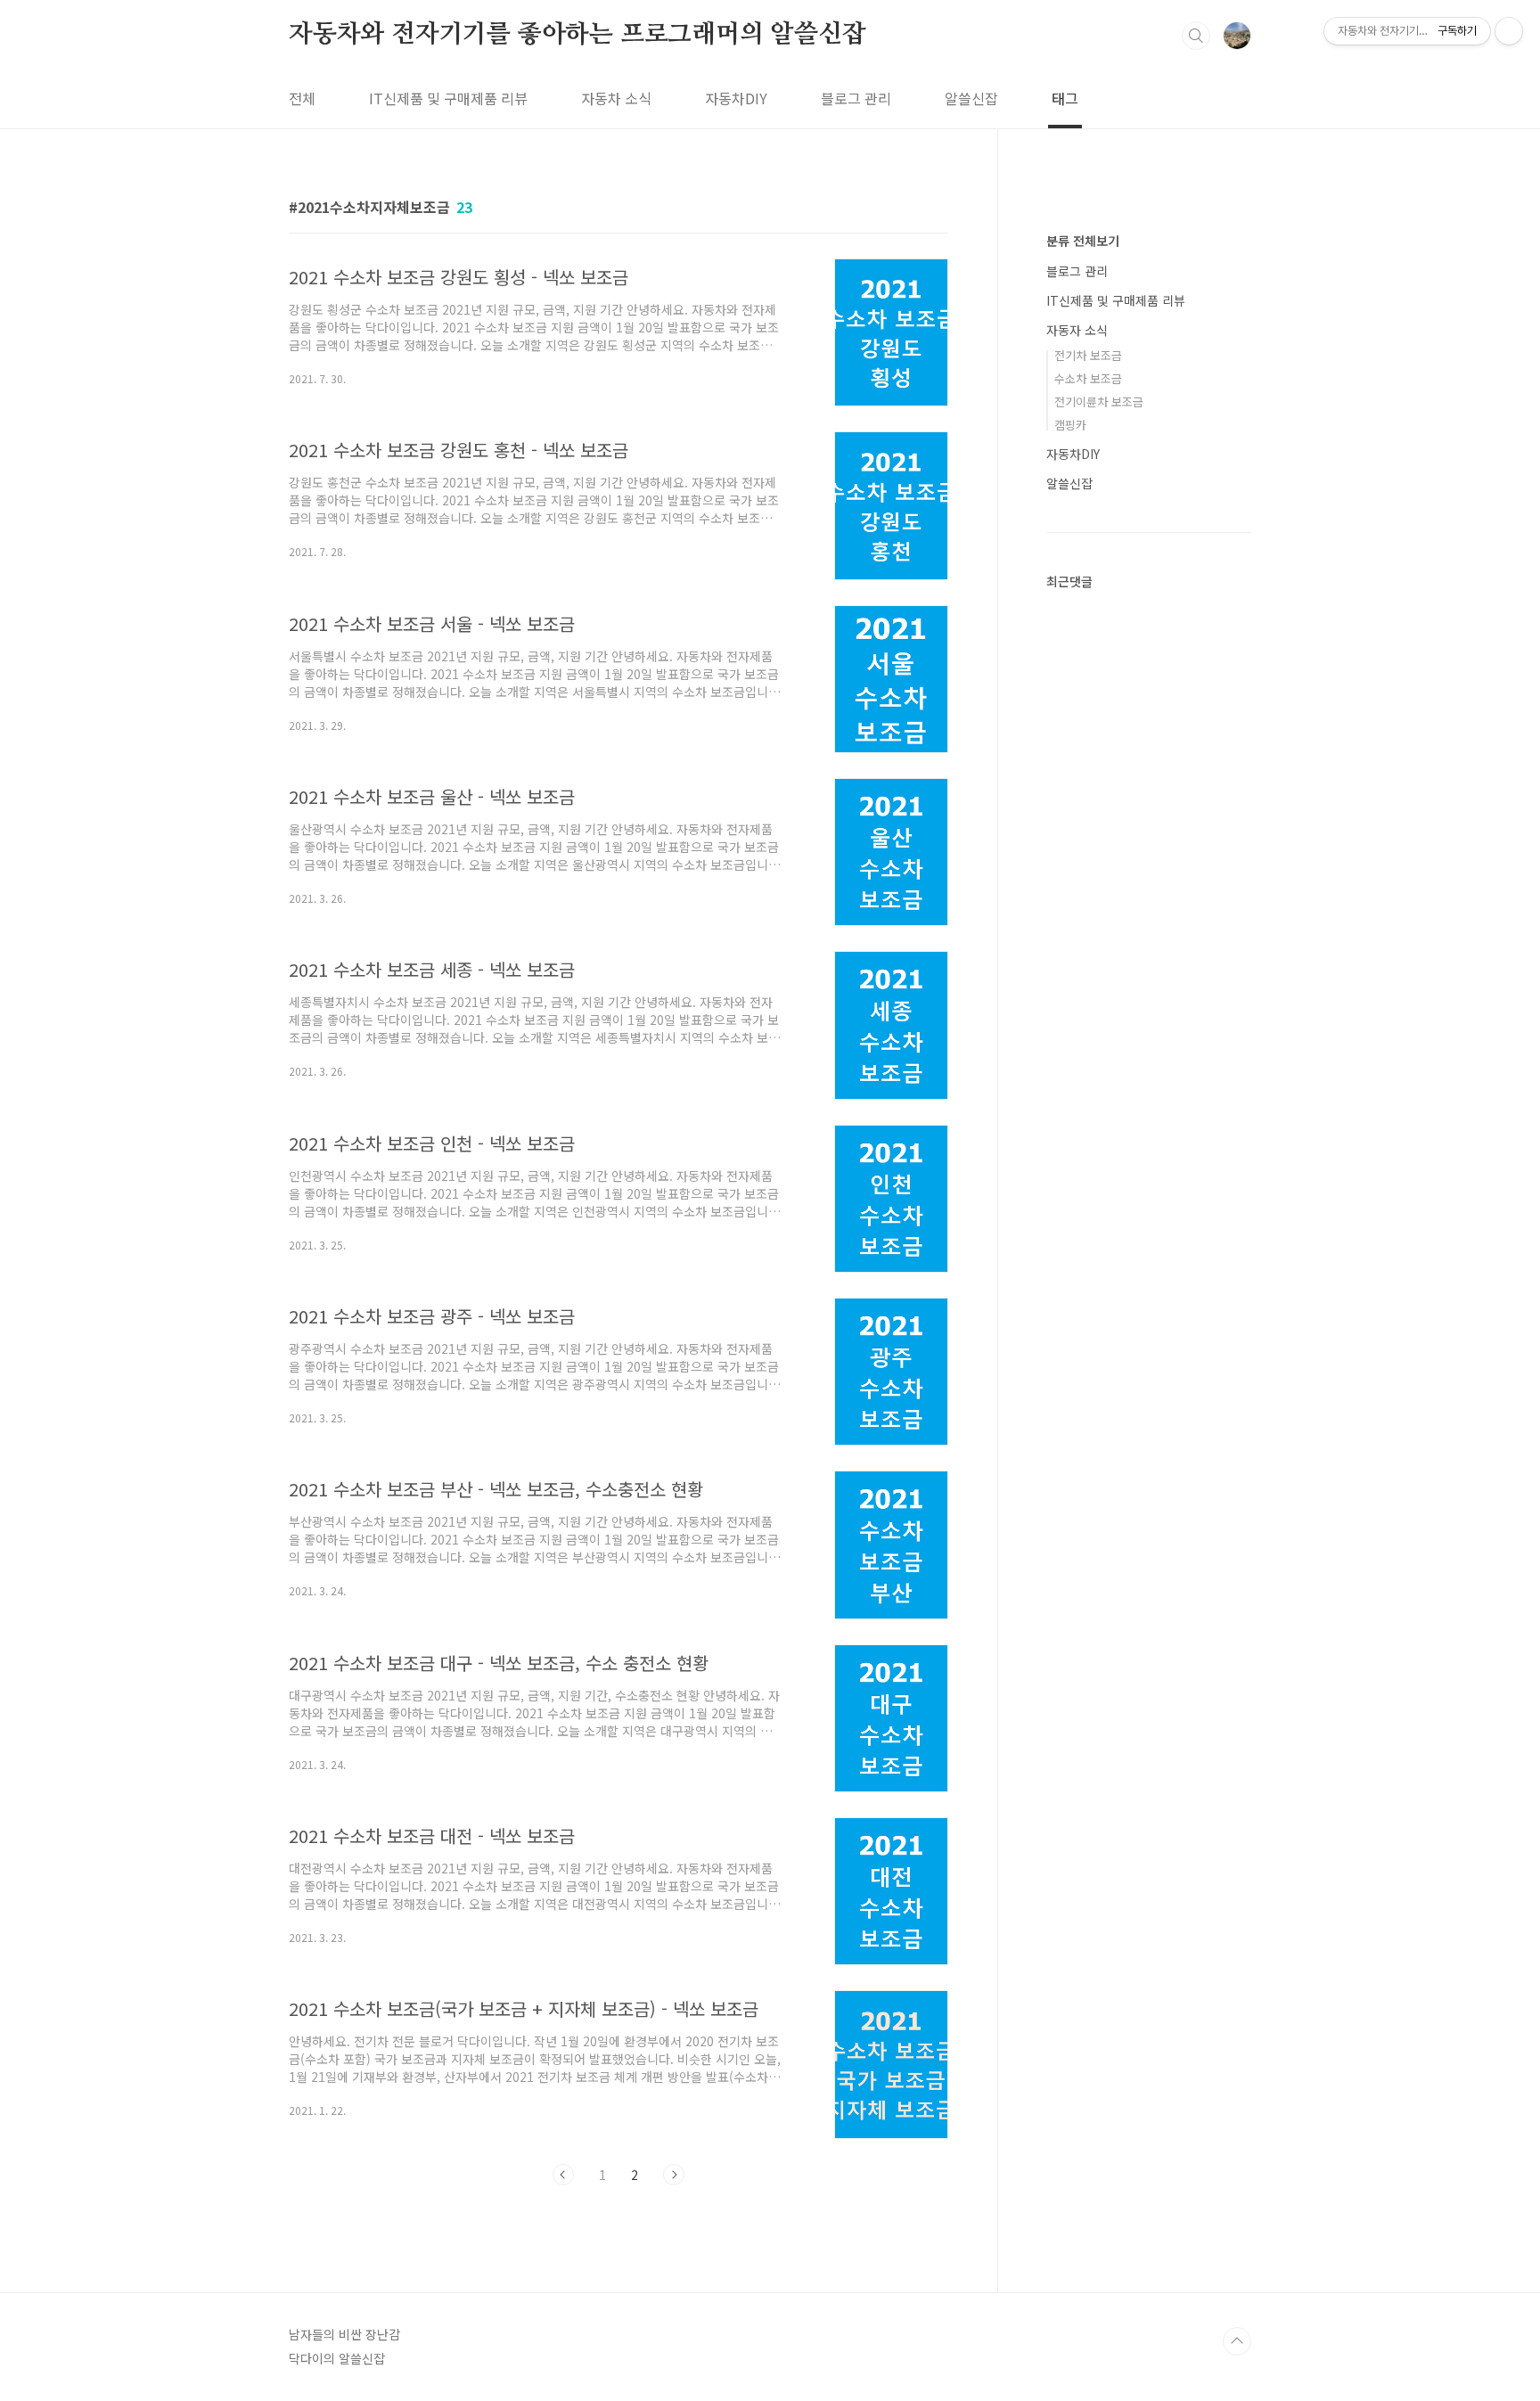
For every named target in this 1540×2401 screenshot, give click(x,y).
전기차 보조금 (1088, 355)
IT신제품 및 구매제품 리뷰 (448, 98)
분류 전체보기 (1083, 241)
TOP (1237, 2341)
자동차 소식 (616, 98)
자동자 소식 (1077, 330)
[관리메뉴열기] (1509, 31)
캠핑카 (1070, 425)
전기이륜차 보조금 (1099, 402)
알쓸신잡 (971, 98)
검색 (1196, 36)
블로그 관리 (856, 98)
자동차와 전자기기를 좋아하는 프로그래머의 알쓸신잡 (577, 35)
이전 (563, 2175)
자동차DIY (736, 98)
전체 (302, 98)
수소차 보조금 (1088, 378)
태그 (1065, 98)
